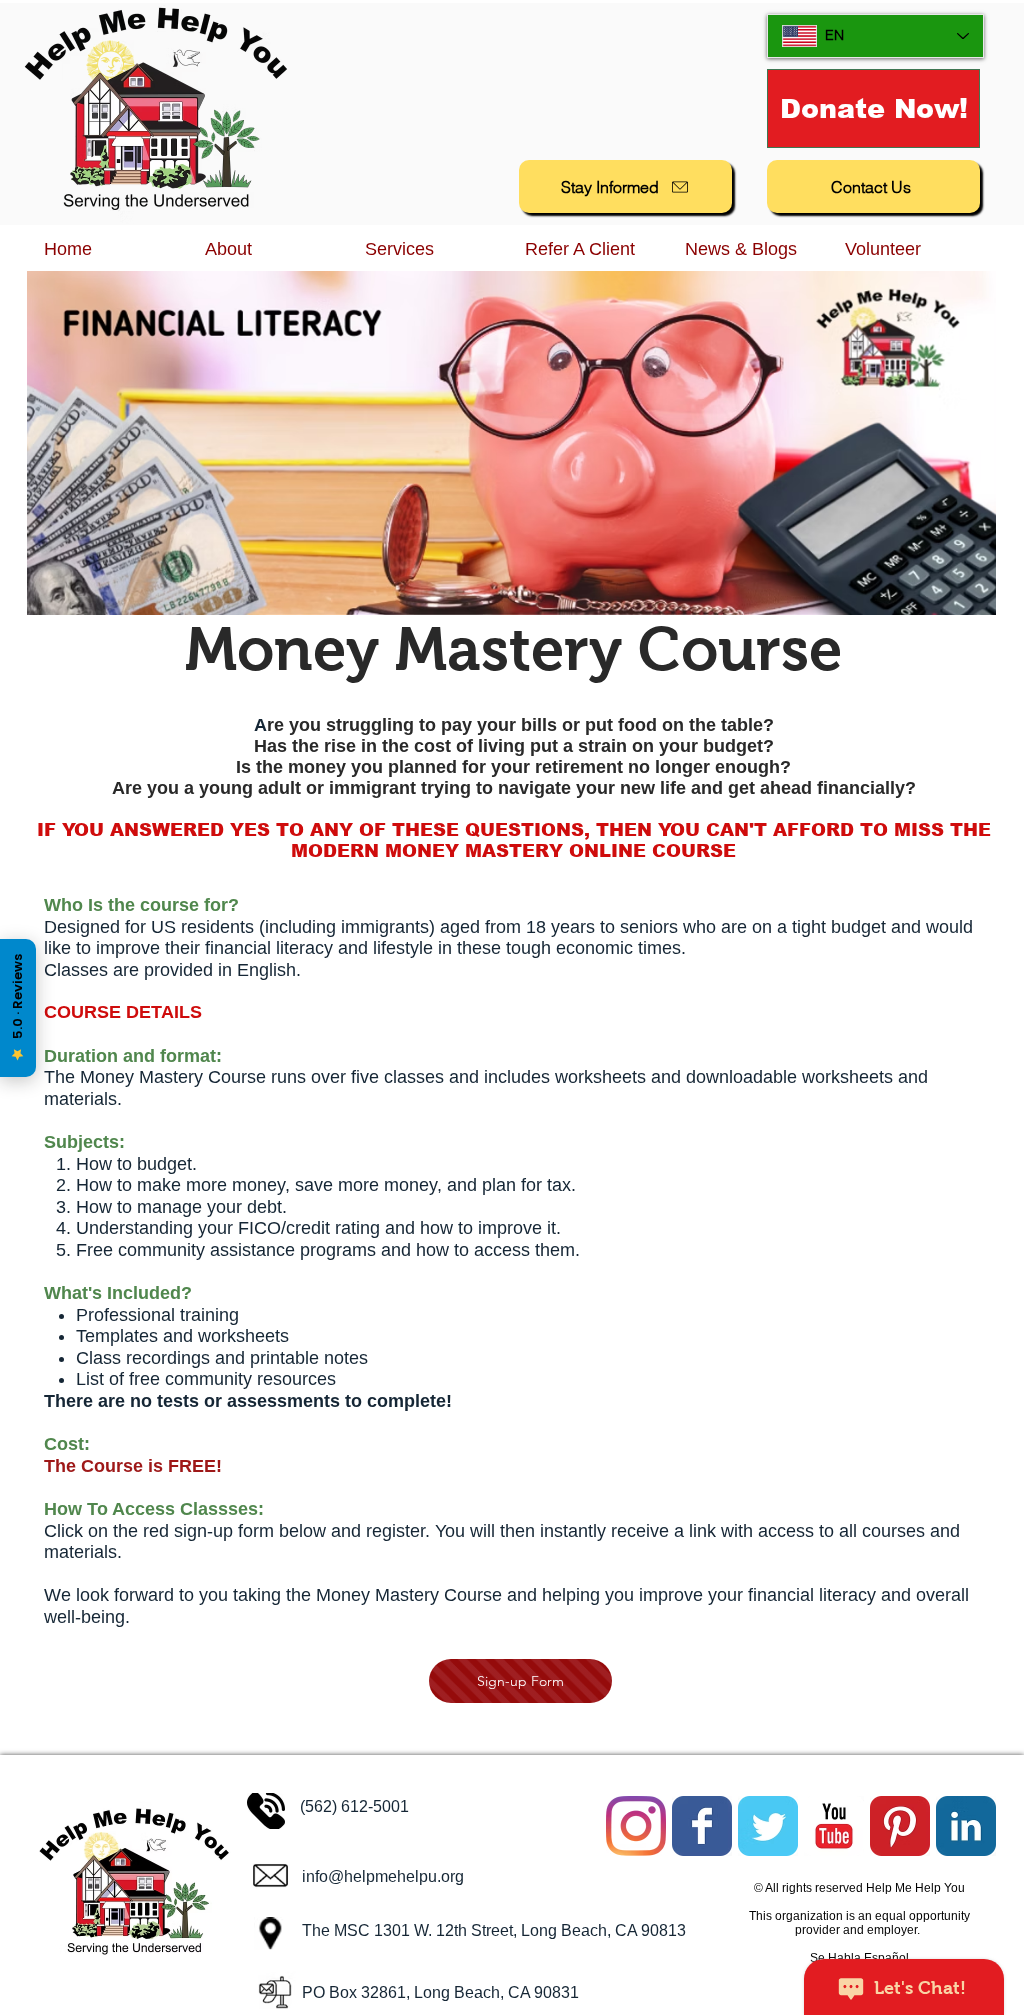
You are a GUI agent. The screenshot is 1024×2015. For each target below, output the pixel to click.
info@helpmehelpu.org (383, 1876)
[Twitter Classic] (768, 1826)
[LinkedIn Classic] (966, 1826)
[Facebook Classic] (702, 1826)
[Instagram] (636, 1826)
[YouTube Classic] (834, 1826)
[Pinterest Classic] (900, 1826)
